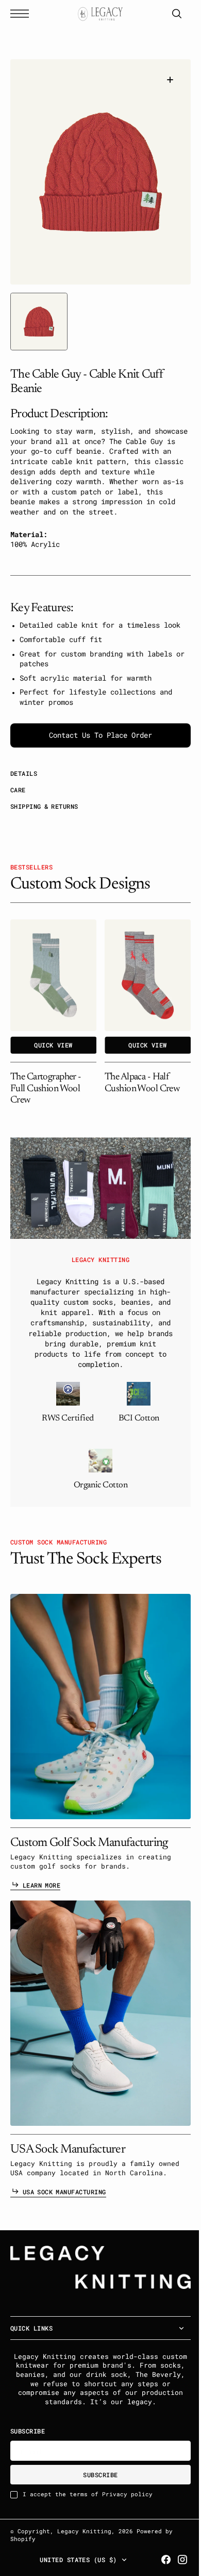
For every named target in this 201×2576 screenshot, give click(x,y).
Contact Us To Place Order (97, 745)
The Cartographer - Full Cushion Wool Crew (46, 1099)
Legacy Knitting (84, 2531)
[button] (22, 14)
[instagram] (175, 2560)
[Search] (169, 14)
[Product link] (53, 985)
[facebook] (158, 2560)
